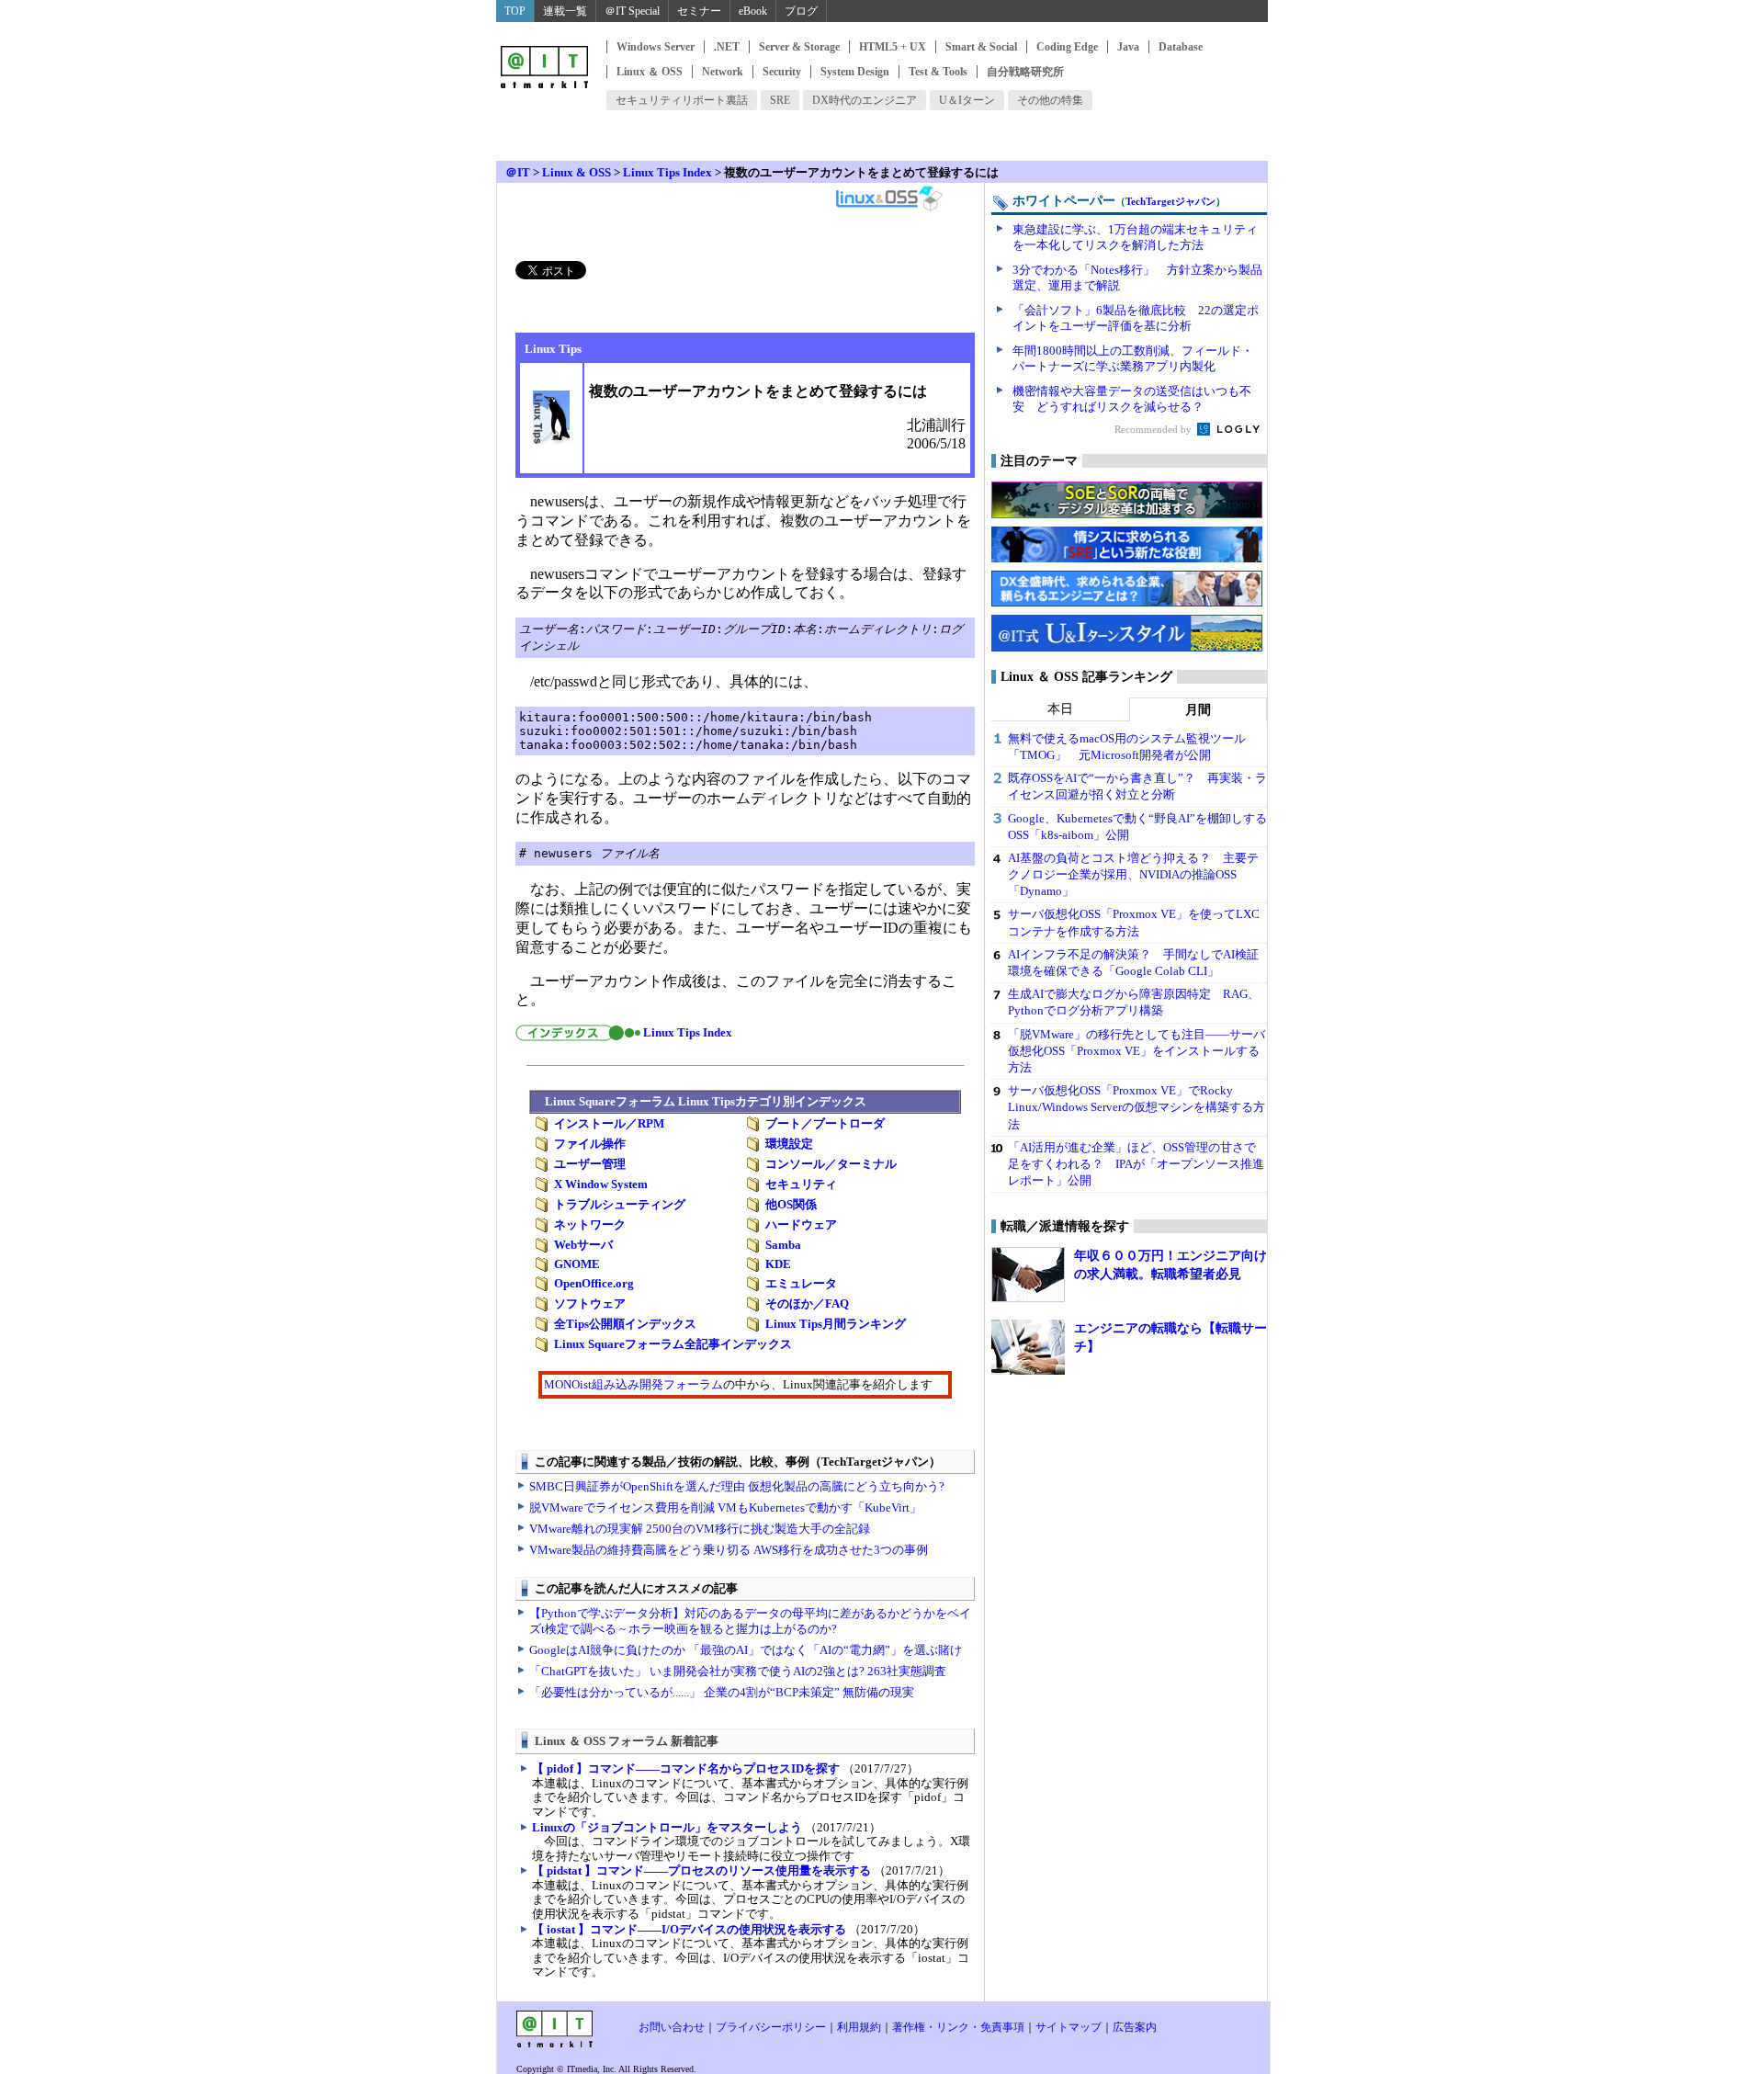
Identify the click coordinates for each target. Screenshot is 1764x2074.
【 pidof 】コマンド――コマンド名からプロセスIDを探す (686, 1768)
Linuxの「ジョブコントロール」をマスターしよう (667, 1827)
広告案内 (1135, 2027)
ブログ (801, 11)
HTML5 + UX (893, 47)
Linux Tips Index (667, 172)
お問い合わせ (672, 2027)
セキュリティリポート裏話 (682, 100)
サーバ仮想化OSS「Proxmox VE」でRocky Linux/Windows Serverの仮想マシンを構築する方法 (1136, 1107)
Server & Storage (799, 47)
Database (1181, 47)
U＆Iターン (967, 100)
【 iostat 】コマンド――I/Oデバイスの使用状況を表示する (689, 1929)
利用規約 (859, 2027)
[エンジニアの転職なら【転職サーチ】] (1028, 1347)
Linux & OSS (577, 172)
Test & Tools (938, 72)
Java (1128, 47)
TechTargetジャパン (1170, 201)
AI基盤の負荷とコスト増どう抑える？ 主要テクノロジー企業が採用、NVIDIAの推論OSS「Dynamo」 (1133, 874)
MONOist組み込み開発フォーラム (633, 1384)
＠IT (518, 172)
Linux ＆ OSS (650, 72)
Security (782, 72)
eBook (753, 11)
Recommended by (1154, 429)
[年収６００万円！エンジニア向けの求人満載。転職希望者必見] (1028, 1275)
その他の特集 (1050, 100)
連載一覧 (565, 11)
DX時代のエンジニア (865, 100)
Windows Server (656, 47)
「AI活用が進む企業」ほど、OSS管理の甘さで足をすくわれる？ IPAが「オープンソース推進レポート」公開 (1136, 1164)
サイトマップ (1069, 2027)
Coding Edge (1067, 47)
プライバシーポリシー (771, 2027)
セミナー (699, 11)
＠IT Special (632, 11)
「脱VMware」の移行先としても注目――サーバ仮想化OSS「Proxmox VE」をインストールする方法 (1136, 1051)
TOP (515, 11)
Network (723, 72)
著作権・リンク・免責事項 (958, 2027)
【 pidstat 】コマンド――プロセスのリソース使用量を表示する (701, 1870)
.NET (727, 47)
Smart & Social (981, 47)
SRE (780, 100)
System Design (855, 72)
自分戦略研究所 (1025, 72)
